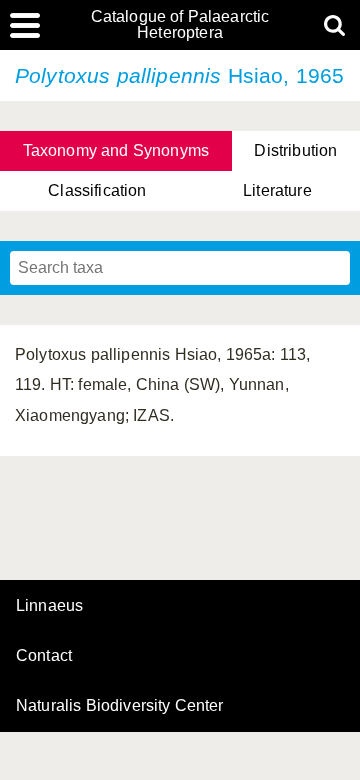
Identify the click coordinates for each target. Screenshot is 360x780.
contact (44, 655)
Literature (277, 190)
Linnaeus (49, 606)
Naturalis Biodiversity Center (120, 706)
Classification (97, 190)
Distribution (295, 150)
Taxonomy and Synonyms (116, 150)
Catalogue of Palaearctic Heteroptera (180, 25)
